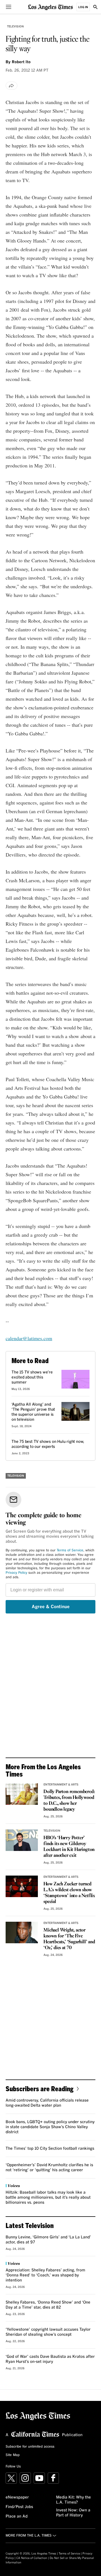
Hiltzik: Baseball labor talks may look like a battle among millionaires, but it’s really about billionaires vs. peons (48, 2198)
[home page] (50, 7)
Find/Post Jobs (19, 2507)
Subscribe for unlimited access (30, 2447)
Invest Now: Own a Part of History (73, 2513)
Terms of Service (70, 1551)
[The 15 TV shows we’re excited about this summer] (75, 1379)
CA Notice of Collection (32, 2558)
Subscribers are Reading (40, 2089)
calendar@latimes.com (29, 1338)
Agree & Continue (51, 1607)
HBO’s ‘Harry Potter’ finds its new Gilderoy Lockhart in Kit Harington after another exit (69, 1847)
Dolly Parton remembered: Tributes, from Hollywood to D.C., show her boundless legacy (69, 1801)
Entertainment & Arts (61, 1785)
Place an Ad (17, 2516)
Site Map (13, 2455)
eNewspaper (17, 2497)
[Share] (12, 86)
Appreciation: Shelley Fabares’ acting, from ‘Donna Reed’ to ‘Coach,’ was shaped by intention (45, 2275)
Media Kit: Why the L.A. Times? (74, 2500)
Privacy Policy (16, 1573)
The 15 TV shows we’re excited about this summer (32, 1377)
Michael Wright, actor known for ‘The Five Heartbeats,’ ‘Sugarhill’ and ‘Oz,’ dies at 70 (69, 1939)
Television (15, 27)
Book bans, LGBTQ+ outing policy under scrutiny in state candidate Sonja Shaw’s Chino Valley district (50, 2127)
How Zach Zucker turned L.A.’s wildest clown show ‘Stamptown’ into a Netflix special (69, 1893)
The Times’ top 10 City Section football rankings (50, 2149)
